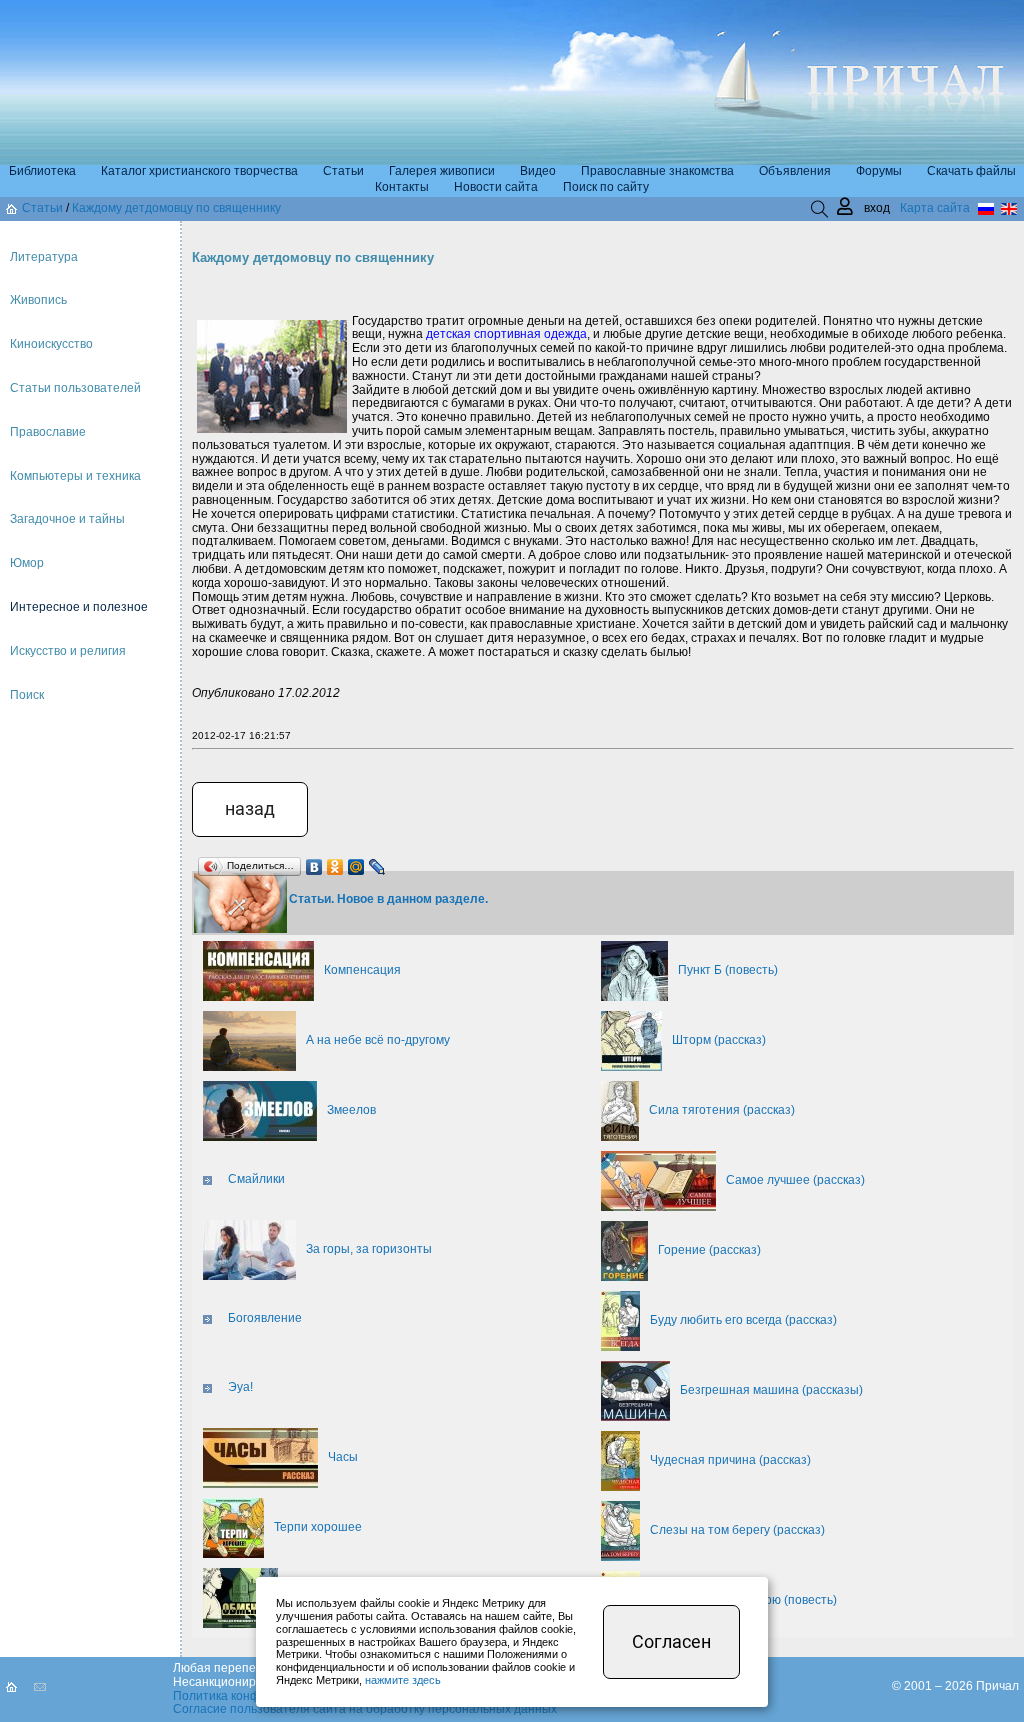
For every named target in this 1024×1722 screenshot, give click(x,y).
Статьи (42, 208)
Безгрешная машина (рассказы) (771, 1390)
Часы (343, 1457)
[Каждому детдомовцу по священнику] (240, 902)
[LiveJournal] (377, 862)
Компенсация (362, 970)
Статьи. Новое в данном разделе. (388, 899)
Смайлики (256, 1179)
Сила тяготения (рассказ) (722, 1110)
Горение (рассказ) (709, 1250)
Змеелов (351, 1110)
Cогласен (671, 1641)
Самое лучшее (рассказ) (795, 1180)
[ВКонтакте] (314, 862)
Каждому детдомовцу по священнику (176, 208)
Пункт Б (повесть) (728, 970)
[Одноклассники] (335, 862)
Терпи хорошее (318, 1527)
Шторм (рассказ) (719, 1040)
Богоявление (265, 1318)
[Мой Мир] (356, 862)
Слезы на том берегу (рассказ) (737, 1530)
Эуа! (240, 1387)
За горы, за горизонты (369, 1249)
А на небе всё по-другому (378, 1040)
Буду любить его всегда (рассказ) (743, 1320)
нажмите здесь (403, 1680)
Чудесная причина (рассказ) (730, 1460)
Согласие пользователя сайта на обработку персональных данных (365, 1709)
